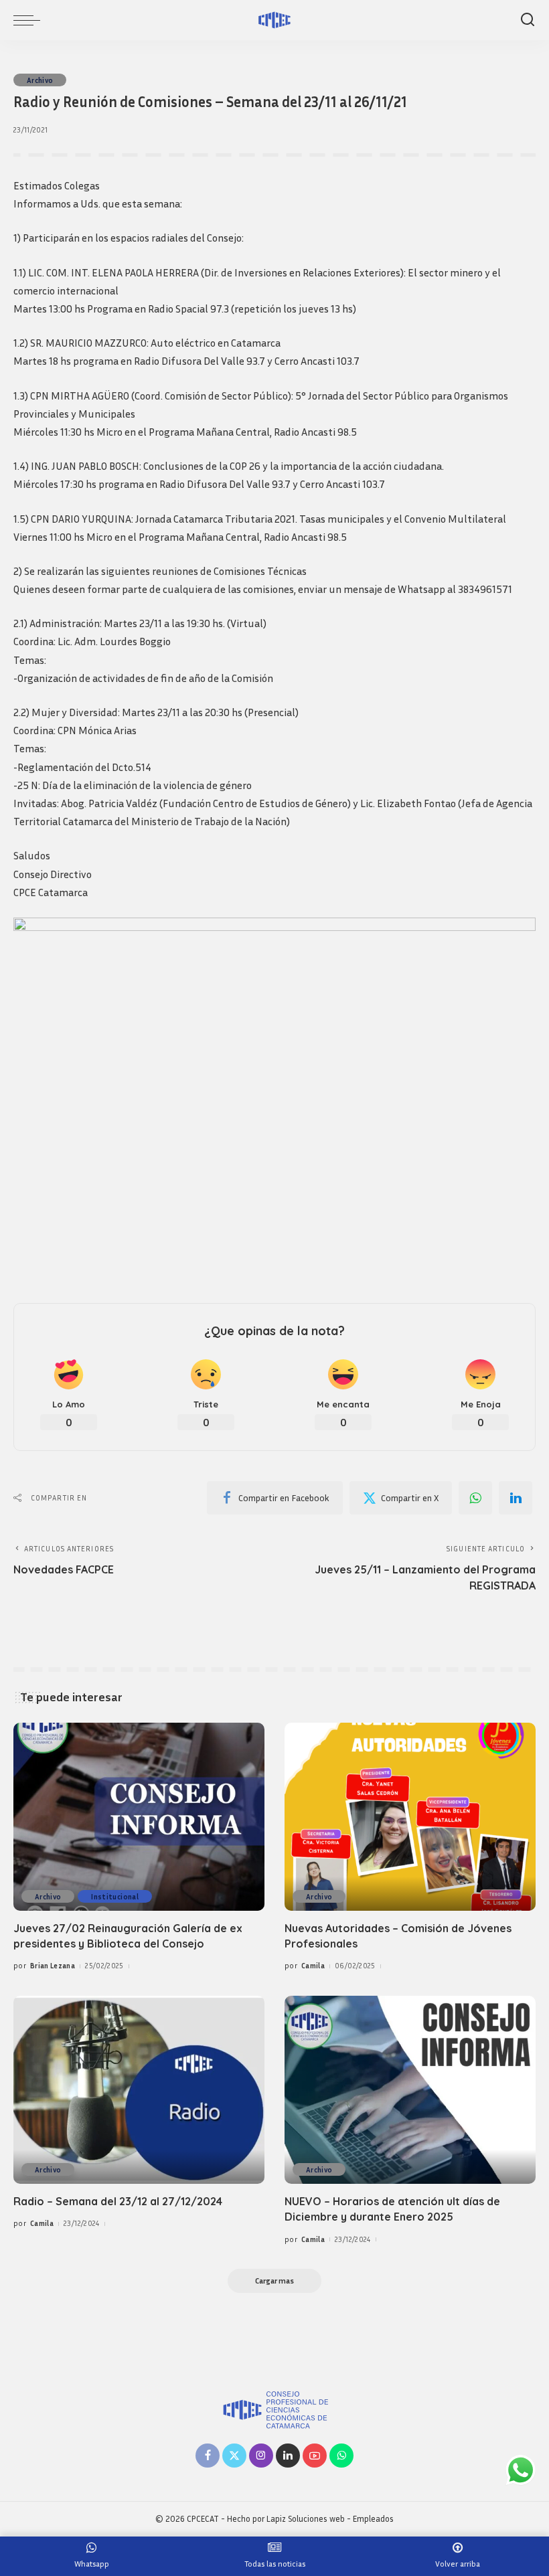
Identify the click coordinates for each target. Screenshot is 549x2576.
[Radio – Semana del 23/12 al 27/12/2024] (139, 2090)
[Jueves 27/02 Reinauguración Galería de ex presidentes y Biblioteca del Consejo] (139, 1817)
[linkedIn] (516, 1498)
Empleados (373, 2519)
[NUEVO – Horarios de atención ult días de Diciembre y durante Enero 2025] (410, 2090)
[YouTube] (315, 2456)
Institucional (114, 1896)
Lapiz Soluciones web (306, 2519)
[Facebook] (208, 2456)
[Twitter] (234, 2456)
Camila (313, 1965)
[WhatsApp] (475, 1498)
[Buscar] (528, 20)
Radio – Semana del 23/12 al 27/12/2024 (118, 2201)
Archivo (40, 80)
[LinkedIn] (288, 2456)
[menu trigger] (30, 20)
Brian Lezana (53, 1965)
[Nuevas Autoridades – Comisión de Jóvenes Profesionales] (410, 1817)
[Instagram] (261, 2456)
